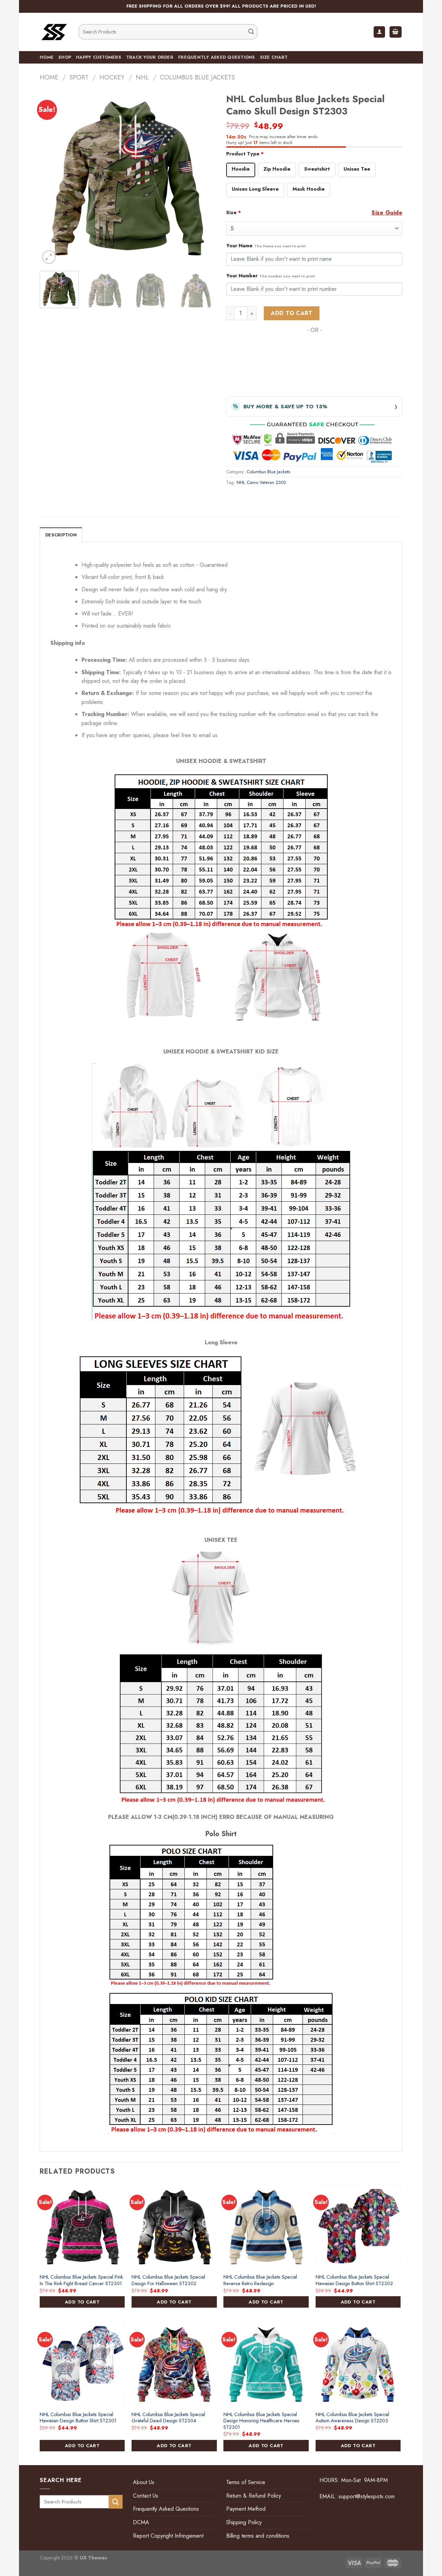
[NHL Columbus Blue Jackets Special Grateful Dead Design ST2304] (174, 2364)
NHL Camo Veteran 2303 (261, 482)
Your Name (266, 246)
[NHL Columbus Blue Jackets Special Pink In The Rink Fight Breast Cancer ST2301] (82, 2227)
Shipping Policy (244, 2522)
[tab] (61, 535)
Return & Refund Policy (254, 2496)
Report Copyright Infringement (168, 2536)
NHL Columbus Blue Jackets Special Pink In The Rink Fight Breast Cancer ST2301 (81, 2280)
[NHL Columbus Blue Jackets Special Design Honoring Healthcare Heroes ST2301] (266, 2364)
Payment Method (246, 2509)
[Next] (204, 178)
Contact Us (146, 2496)
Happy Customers (99, 57)
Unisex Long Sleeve (255, 189)
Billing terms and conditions (258, 2536)
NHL (142, 77)
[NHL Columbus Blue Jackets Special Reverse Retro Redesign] (266, 2227)
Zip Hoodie (277, 169)
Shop (65, 57)
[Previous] (52, 178)
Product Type (245, 154)
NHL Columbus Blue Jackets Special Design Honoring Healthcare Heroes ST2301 (261, 2421)
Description (61, 535)
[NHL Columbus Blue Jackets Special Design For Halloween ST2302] (174, 2227)
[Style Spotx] (54, 32)
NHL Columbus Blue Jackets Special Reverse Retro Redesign (260, 2280)
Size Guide (387, 213)
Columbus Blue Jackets (197, 77)
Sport (79, 77)
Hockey (112, 77)
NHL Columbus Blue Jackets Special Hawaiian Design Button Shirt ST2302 (354, 2280)
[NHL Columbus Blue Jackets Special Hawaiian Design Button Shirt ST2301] (82, 2364)
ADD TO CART (82, 2302)
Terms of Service (246, 2482)
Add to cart (291, 313)
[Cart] (396, 32)
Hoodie (241, 169)
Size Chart (274, 57)
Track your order (150, 57)
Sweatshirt (317, 169)
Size (234, 212)
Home (47, 57)
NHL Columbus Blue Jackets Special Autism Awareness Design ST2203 (352, 2418)
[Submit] (251, 32)
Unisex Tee (357, 169)
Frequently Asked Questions (217, 57)
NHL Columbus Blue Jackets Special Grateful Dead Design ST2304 (168, 2418)
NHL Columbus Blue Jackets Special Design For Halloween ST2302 (168, 2280)
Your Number (271, 276)
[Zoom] (49, 257)
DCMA (141, 2522)
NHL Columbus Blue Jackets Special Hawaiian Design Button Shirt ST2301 (78, 2418)
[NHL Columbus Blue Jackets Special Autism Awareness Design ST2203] (358, 2364)
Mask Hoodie (309, 189)
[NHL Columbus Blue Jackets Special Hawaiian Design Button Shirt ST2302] (358, 2227)
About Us (144, 2482)
